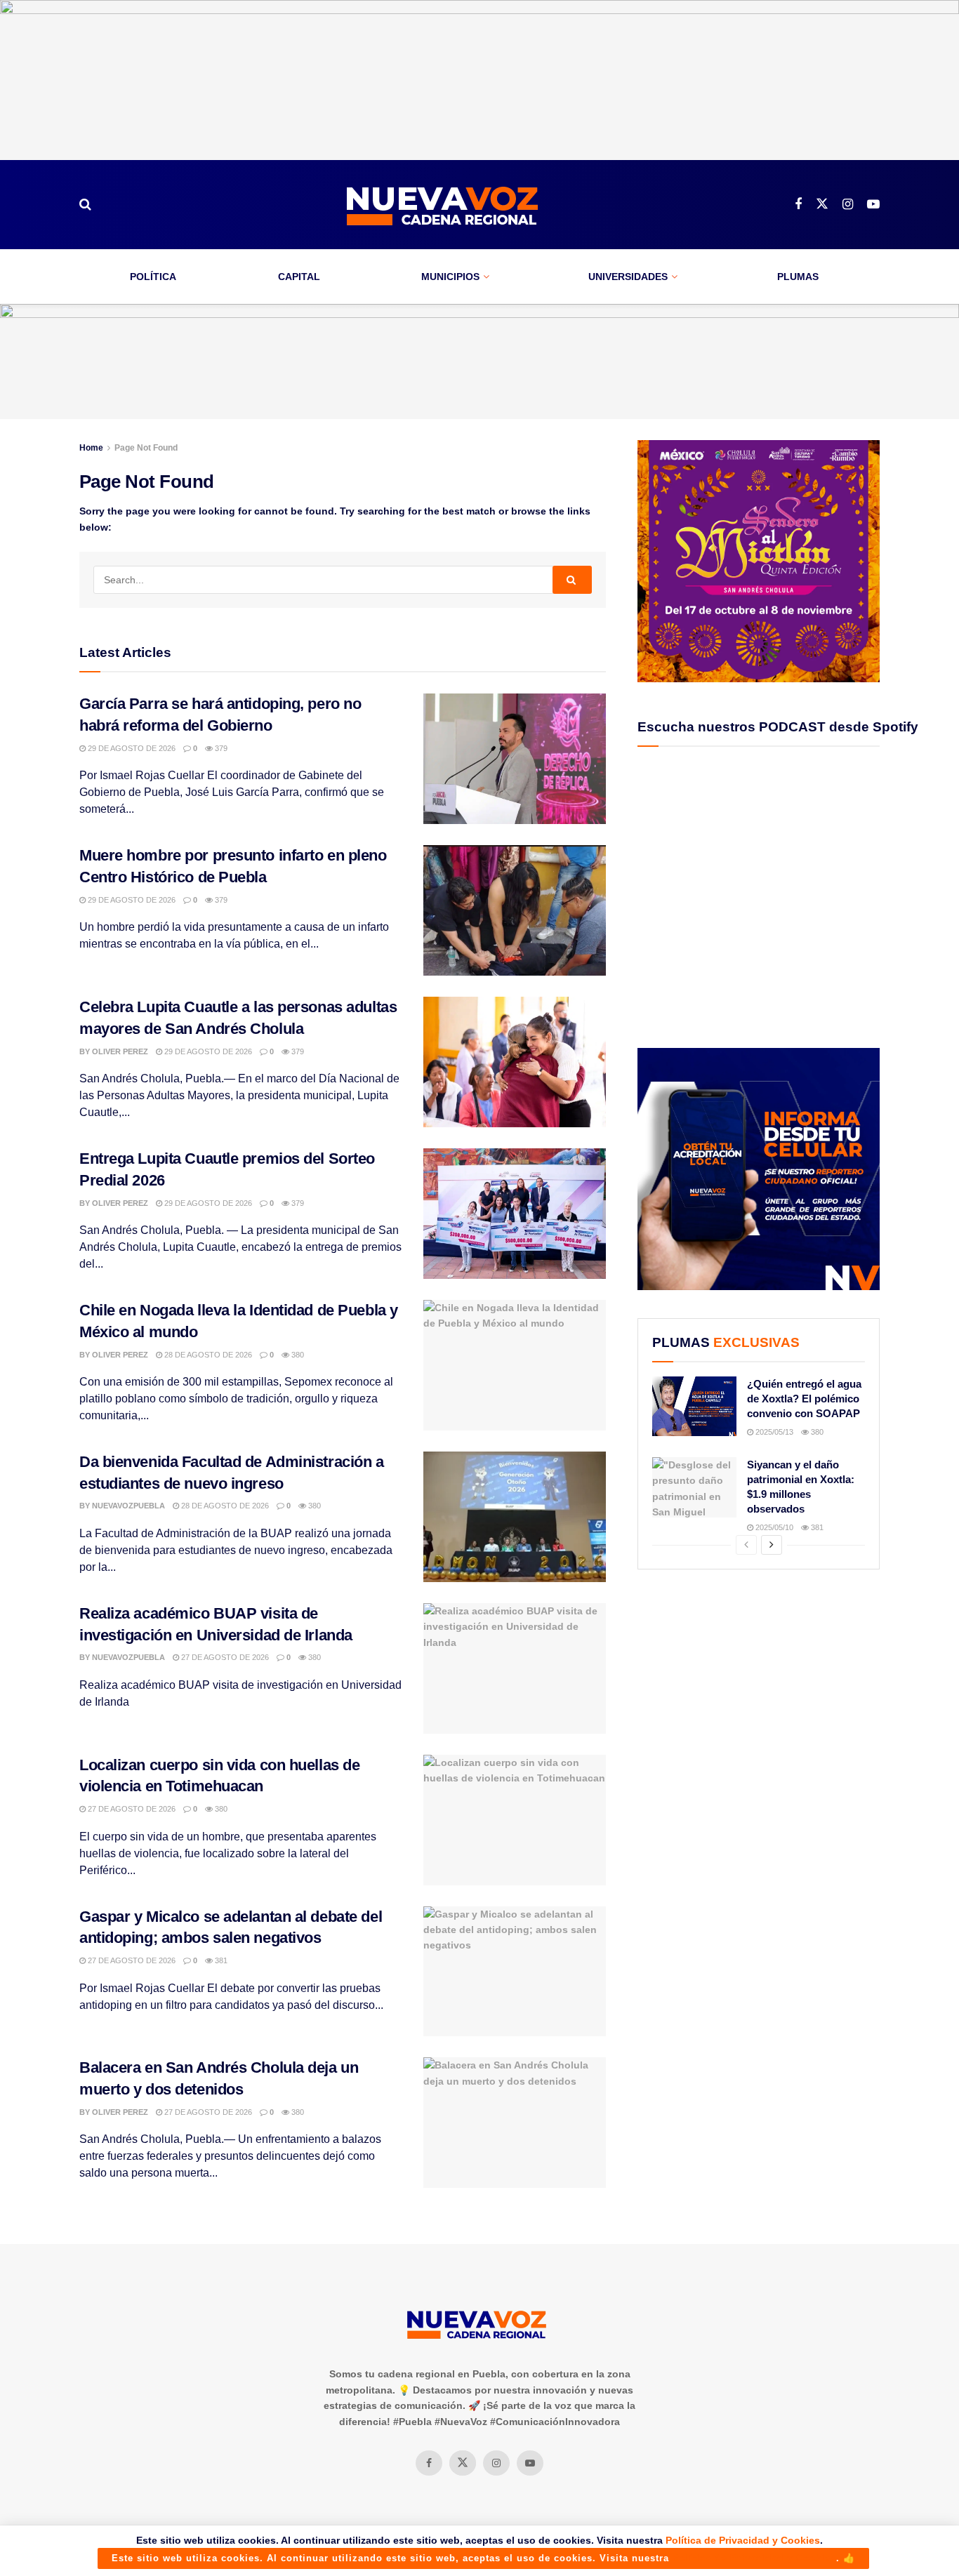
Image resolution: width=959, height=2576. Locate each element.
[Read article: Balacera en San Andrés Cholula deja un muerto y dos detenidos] (515, 2123)
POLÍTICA (153, 277)
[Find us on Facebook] (798, 205)
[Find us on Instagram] (848, 205)
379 (220, 748)
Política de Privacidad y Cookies (743, 2540)
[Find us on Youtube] (873, 205)
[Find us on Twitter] (822, 204)
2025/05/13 (773, 1432)
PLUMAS (798, 277)
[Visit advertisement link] (479, 80)
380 (297, 1355)
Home (91, 448)
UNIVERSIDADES (628, 277)
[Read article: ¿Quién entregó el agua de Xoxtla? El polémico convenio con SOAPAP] (694, 1407)
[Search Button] (85, 204)
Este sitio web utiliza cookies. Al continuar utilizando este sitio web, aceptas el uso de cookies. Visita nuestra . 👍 (483, 2558)
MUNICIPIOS (450, 277)
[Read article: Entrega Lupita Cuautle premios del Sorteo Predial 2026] (515, 1214)
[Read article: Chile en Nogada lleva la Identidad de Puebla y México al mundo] (515, 1365)
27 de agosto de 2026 (224, 1657)
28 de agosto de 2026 (207, 1355)
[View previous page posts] (746, 1545)
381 (220, 1960)
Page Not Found (146, 448)
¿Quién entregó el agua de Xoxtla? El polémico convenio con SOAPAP (804, 1399)
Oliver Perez (120, 1051)
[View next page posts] (772, 1545)
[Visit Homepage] (443, 205)
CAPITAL (299, 277)
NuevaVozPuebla (128, 1506)
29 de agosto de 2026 (131, 748)
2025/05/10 (773, 1527)
